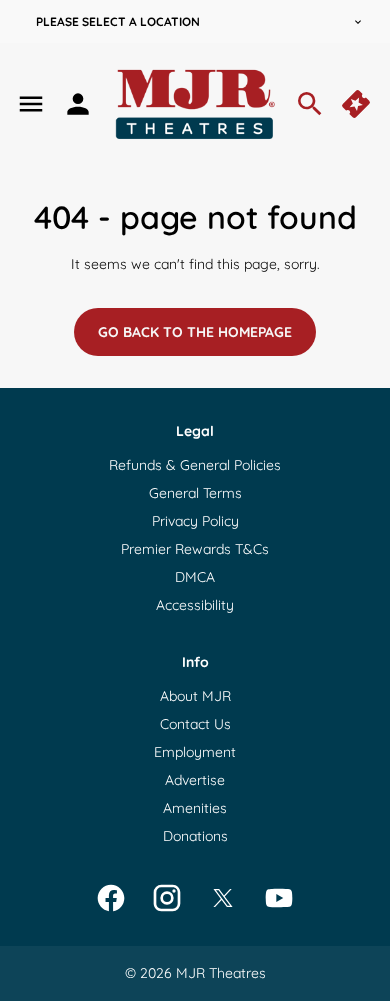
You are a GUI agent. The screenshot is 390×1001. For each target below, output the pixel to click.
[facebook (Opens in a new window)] (111, 898)
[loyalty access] (78, 104)
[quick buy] (358, 104)
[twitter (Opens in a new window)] (223, 898)
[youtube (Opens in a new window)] (279, 898)
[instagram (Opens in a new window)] (167, 898)
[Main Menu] (31, 104)
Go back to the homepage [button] (195, 332)
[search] (310, 104)
